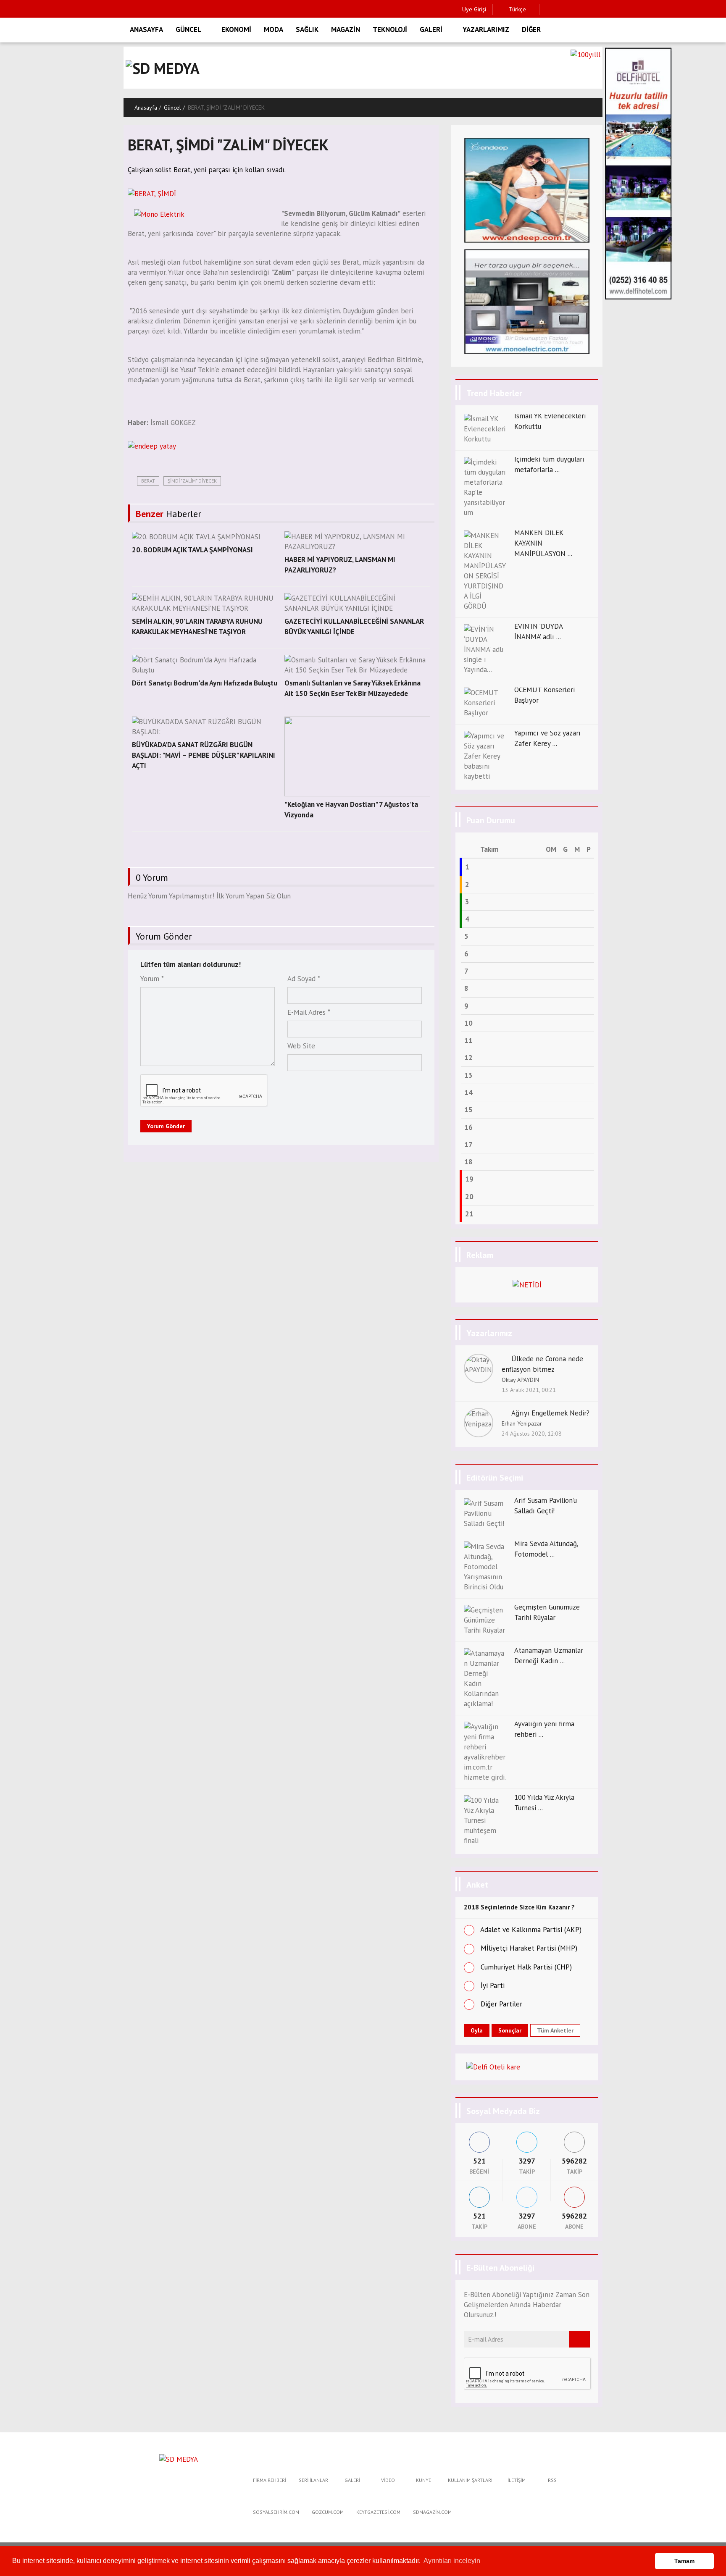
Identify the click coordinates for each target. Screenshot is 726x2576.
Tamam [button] (684, 2561)
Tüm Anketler (555, 2030)
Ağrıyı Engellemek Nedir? (550, 1413)
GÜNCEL (188, 29)
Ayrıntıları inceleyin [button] (452, 2561)
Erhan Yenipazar (522, 1423)
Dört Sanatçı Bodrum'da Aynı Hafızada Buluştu (205, 683)
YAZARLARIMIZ (486, 29)
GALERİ (431, 29)
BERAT (148, 481)
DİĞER (531, 29)
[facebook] (548, 9)
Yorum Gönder (166, 1126)
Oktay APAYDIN (520, 1380)
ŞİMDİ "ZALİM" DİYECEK (192, 481)
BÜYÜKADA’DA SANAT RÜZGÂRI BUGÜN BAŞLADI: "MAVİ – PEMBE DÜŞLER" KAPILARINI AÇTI (204, 755)
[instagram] (574, 9)
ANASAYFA (146, 29)
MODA (274, 29)
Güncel (172, 108)
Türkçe (517, 9)
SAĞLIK (307, 29)
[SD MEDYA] (179, 2458)
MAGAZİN (346, 29)
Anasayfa (146, 108)
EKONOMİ (236, 29)
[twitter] (561, 9)
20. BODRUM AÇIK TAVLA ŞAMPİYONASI (192, 550)
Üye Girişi (474, 9)
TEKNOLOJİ (390, 29)
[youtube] (600, 9)
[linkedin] (587, 9)
